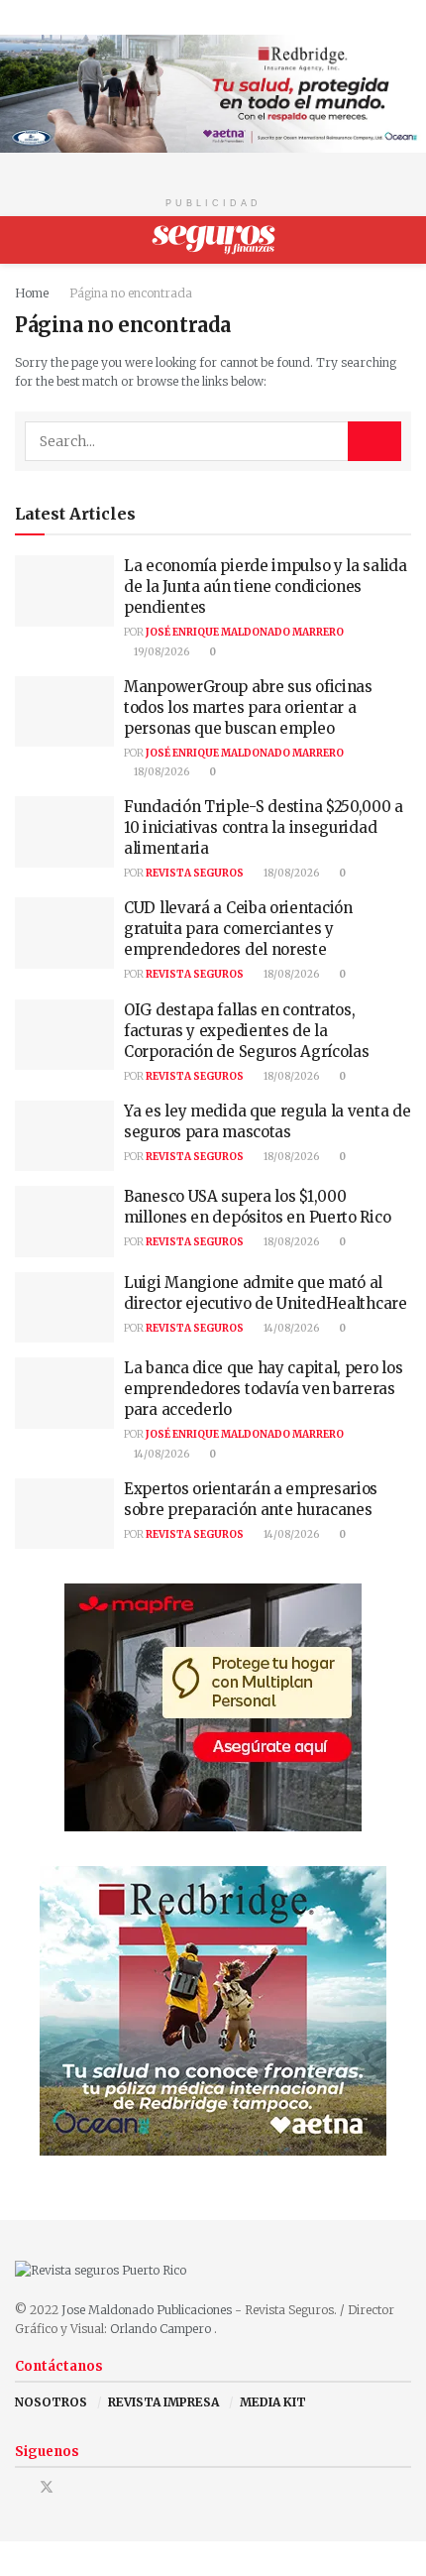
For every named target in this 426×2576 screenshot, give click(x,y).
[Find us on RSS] (98, 2487)
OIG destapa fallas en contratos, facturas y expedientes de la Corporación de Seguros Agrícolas (246, 1031)
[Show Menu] (23, 240)
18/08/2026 (160, 772)
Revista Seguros (195, 873)
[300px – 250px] (213, 2010)
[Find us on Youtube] (73, 2487)
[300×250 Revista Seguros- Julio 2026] (213, 1707)
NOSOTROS (51, 2402)
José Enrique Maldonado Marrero (245, 632)
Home (32, 293)
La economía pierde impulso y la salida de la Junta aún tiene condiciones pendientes (266, 586)
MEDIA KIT (273, 2402)
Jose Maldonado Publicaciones (147, 2310)
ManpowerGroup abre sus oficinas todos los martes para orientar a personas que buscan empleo (248, 707)
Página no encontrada (131, 293)
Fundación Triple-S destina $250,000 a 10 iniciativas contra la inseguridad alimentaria (264, 827)
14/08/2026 (290, 1328)
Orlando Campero (162, 2329)
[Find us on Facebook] (20, 2487)
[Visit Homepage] (213, 240)
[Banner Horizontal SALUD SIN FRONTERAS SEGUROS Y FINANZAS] (213, 93)
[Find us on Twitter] (47, 2487)
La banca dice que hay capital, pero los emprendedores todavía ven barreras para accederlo (263, 1389)
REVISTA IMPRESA (163, 2402)
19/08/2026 (160, 652)
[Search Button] (403, 240)
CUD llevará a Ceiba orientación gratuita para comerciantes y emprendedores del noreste (238, 929)
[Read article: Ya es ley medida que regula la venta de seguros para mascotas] (64, 1136)
